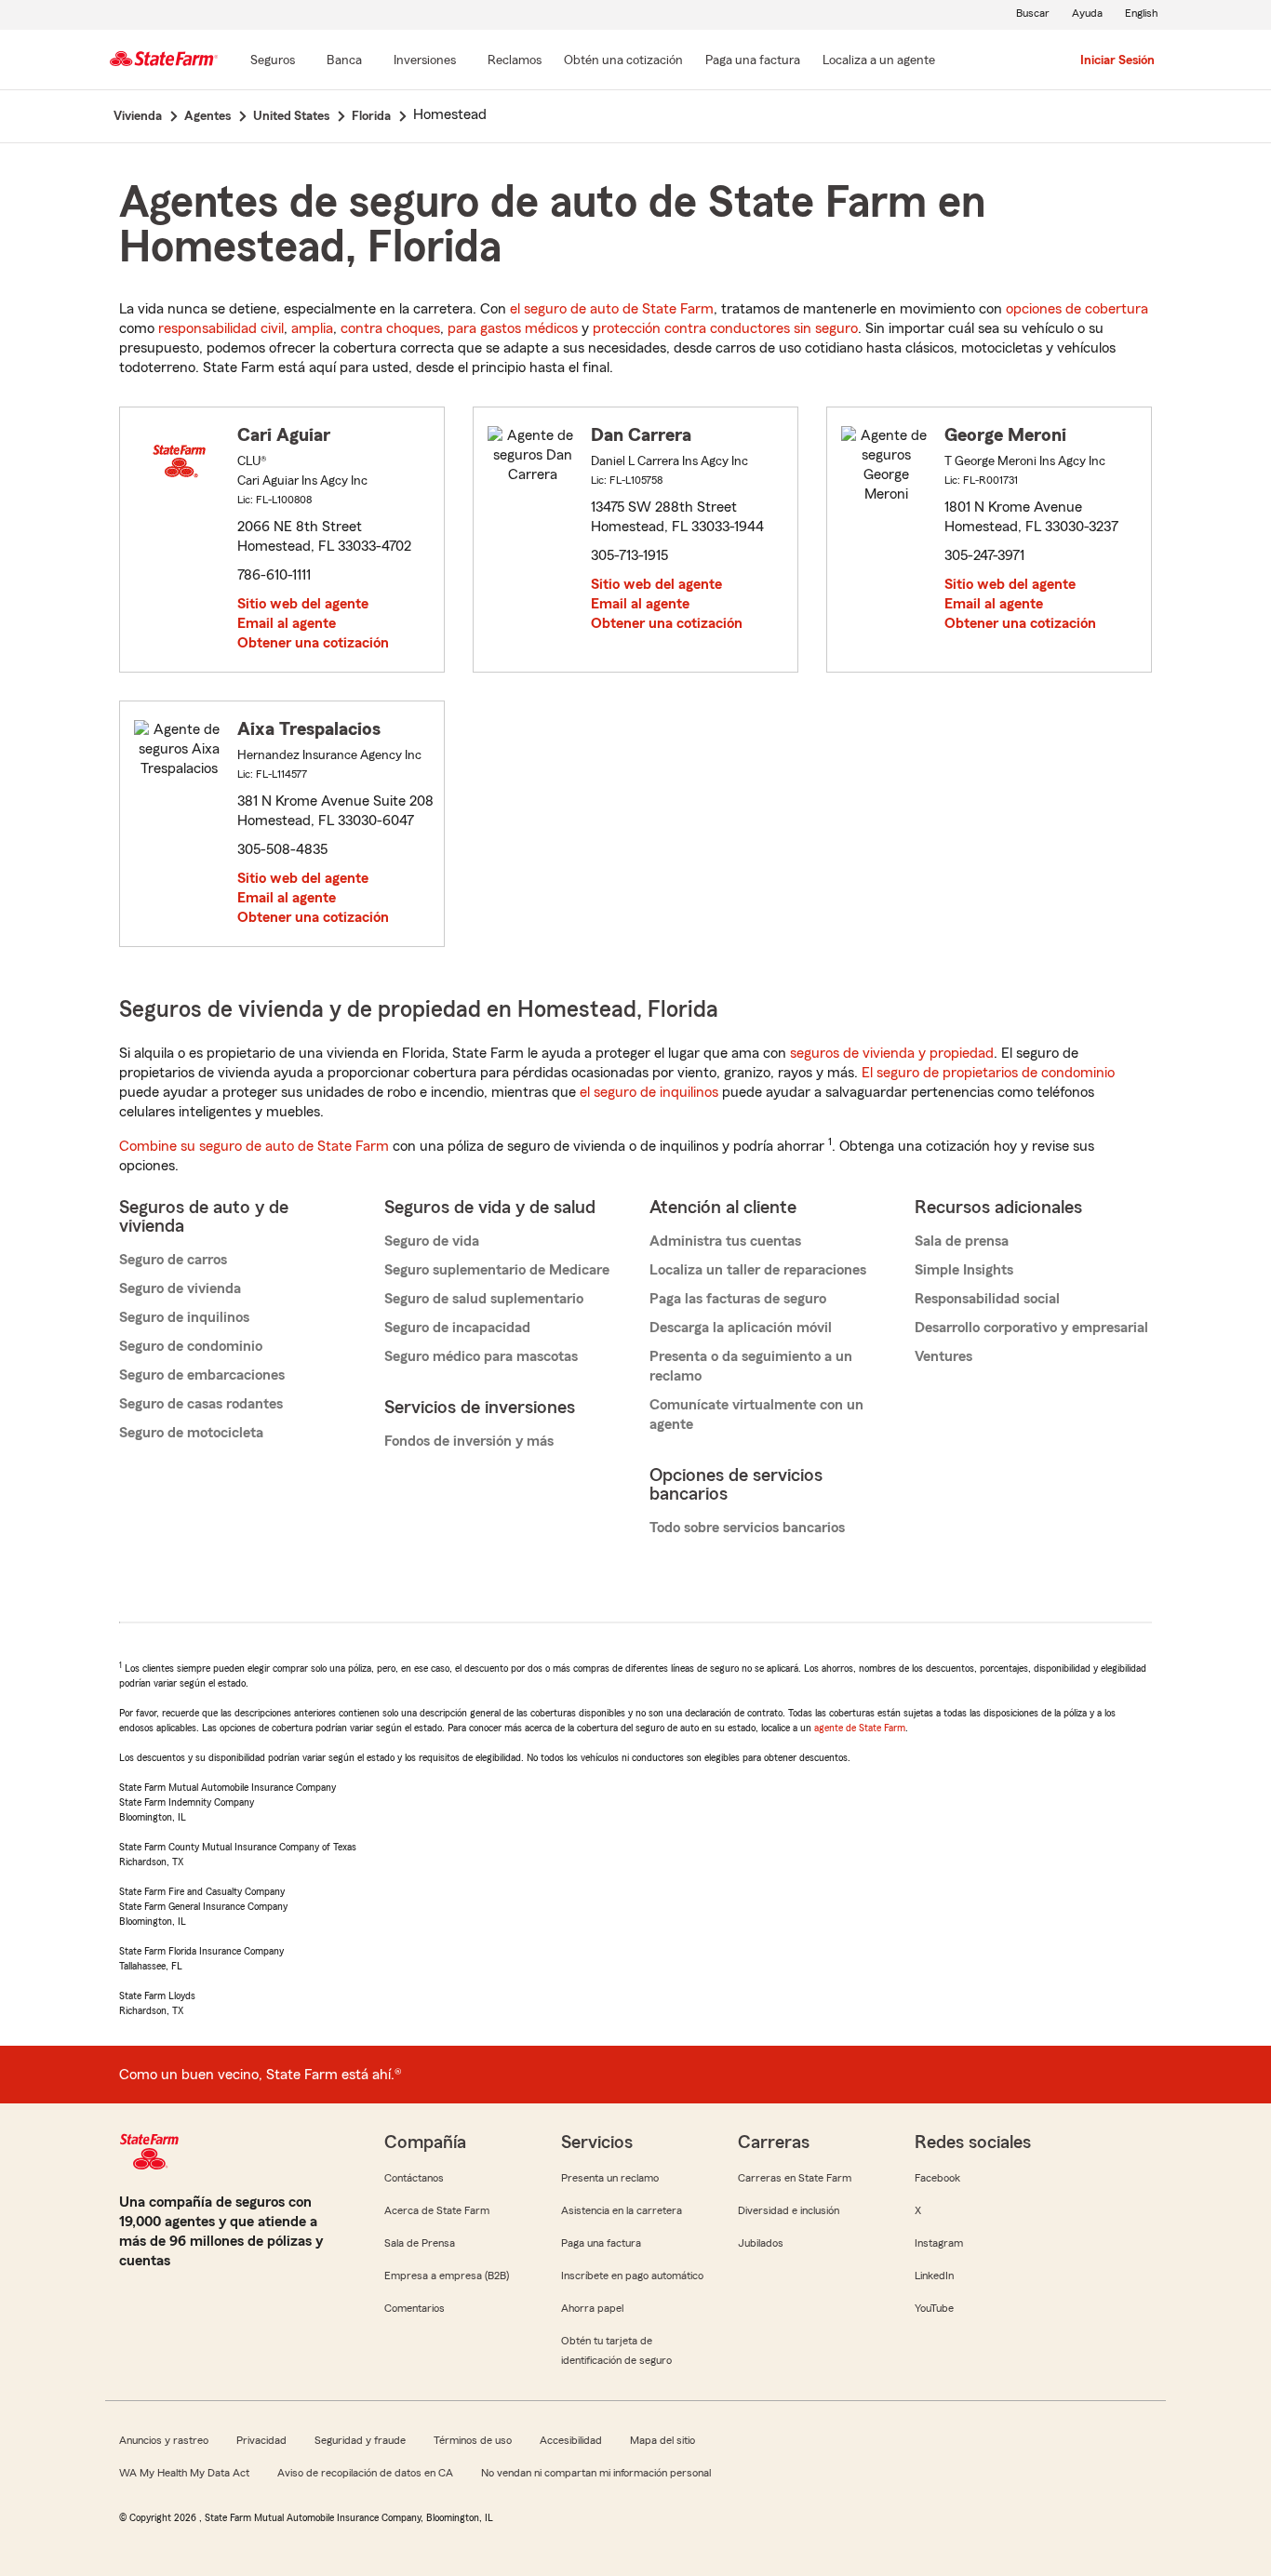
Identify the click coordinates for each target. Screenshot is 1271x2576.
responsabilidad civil (221, 328)
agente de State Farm (860, 1728)
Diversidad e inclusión (789, 2210)
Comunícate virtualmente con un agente (756, 1415)
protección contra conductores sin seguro (725, 328)
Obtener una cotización (313, 643)
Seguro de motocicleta (191, 1433)
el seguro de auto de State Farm (612, 309)
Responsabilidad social (987, 1299)
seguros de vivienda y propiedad (892, 1053)
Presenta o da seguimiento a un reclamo (751, 1366)
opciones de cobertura (1077, 309)
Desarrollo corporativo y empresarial (1031, 1328)
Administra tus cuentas (725, 1241)
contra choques (390, 328)
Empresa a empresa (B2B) (447, 2276)
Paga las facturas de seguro (738, 1299)
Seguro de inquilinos (184, 1317)
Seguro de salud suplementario (484, 1299)
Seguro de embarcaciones (202, 1375)
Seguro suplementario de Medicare (497, 1270)
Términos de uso (473, 2440)
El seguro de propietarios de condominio (988, 1073)
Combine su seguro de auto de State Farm (254, 1146)
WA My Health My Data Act (184, 2473)
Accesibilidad (571, 2440)
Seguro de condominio (191, 1346)
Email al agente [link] (287, 623)
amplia (312, 328)
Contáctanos (414, 2178)
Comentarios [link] (415, 2308)
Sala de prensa (962, 1241)
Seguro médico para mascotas (481, 1356)
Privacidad (261, 2440)
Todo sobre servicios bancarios (747, 1528)
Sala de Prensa (420, 2243)
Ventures (943, 1356)
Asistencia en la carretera (622, 2210)
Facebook (937, 2178)
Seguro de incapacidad (457, 1328)
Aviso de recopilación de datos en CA (365, 2473)
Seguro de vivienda (180, 1288)
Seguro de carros (173, 1260)
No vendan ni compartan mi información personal (596, 2473)
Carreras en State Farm (795, 2178)
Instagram (939, 2243)
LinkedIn (934, 2276)
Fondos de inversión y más (469, 1441)
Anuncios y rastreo (164, 2440)
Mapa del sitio (662, 2440)
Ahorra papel (592, 2308)
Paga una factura (601, 2243)
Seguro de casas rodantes (201, 1404)
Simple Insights (964, 1270)
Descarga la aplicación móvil (741, 1328)
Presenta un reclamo (610, 2178)
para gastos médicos (513, 328)
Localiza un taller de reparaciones (758, 1270)
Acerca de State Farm (437, 2210)
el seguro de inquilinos (649, 1092)
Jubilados (761, 2243)
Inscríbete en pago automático (632, 2276)
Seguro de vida (432, 1241)
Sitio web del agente (303, 604)
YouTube (934, 2308)
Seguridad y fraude (360, 2440)
